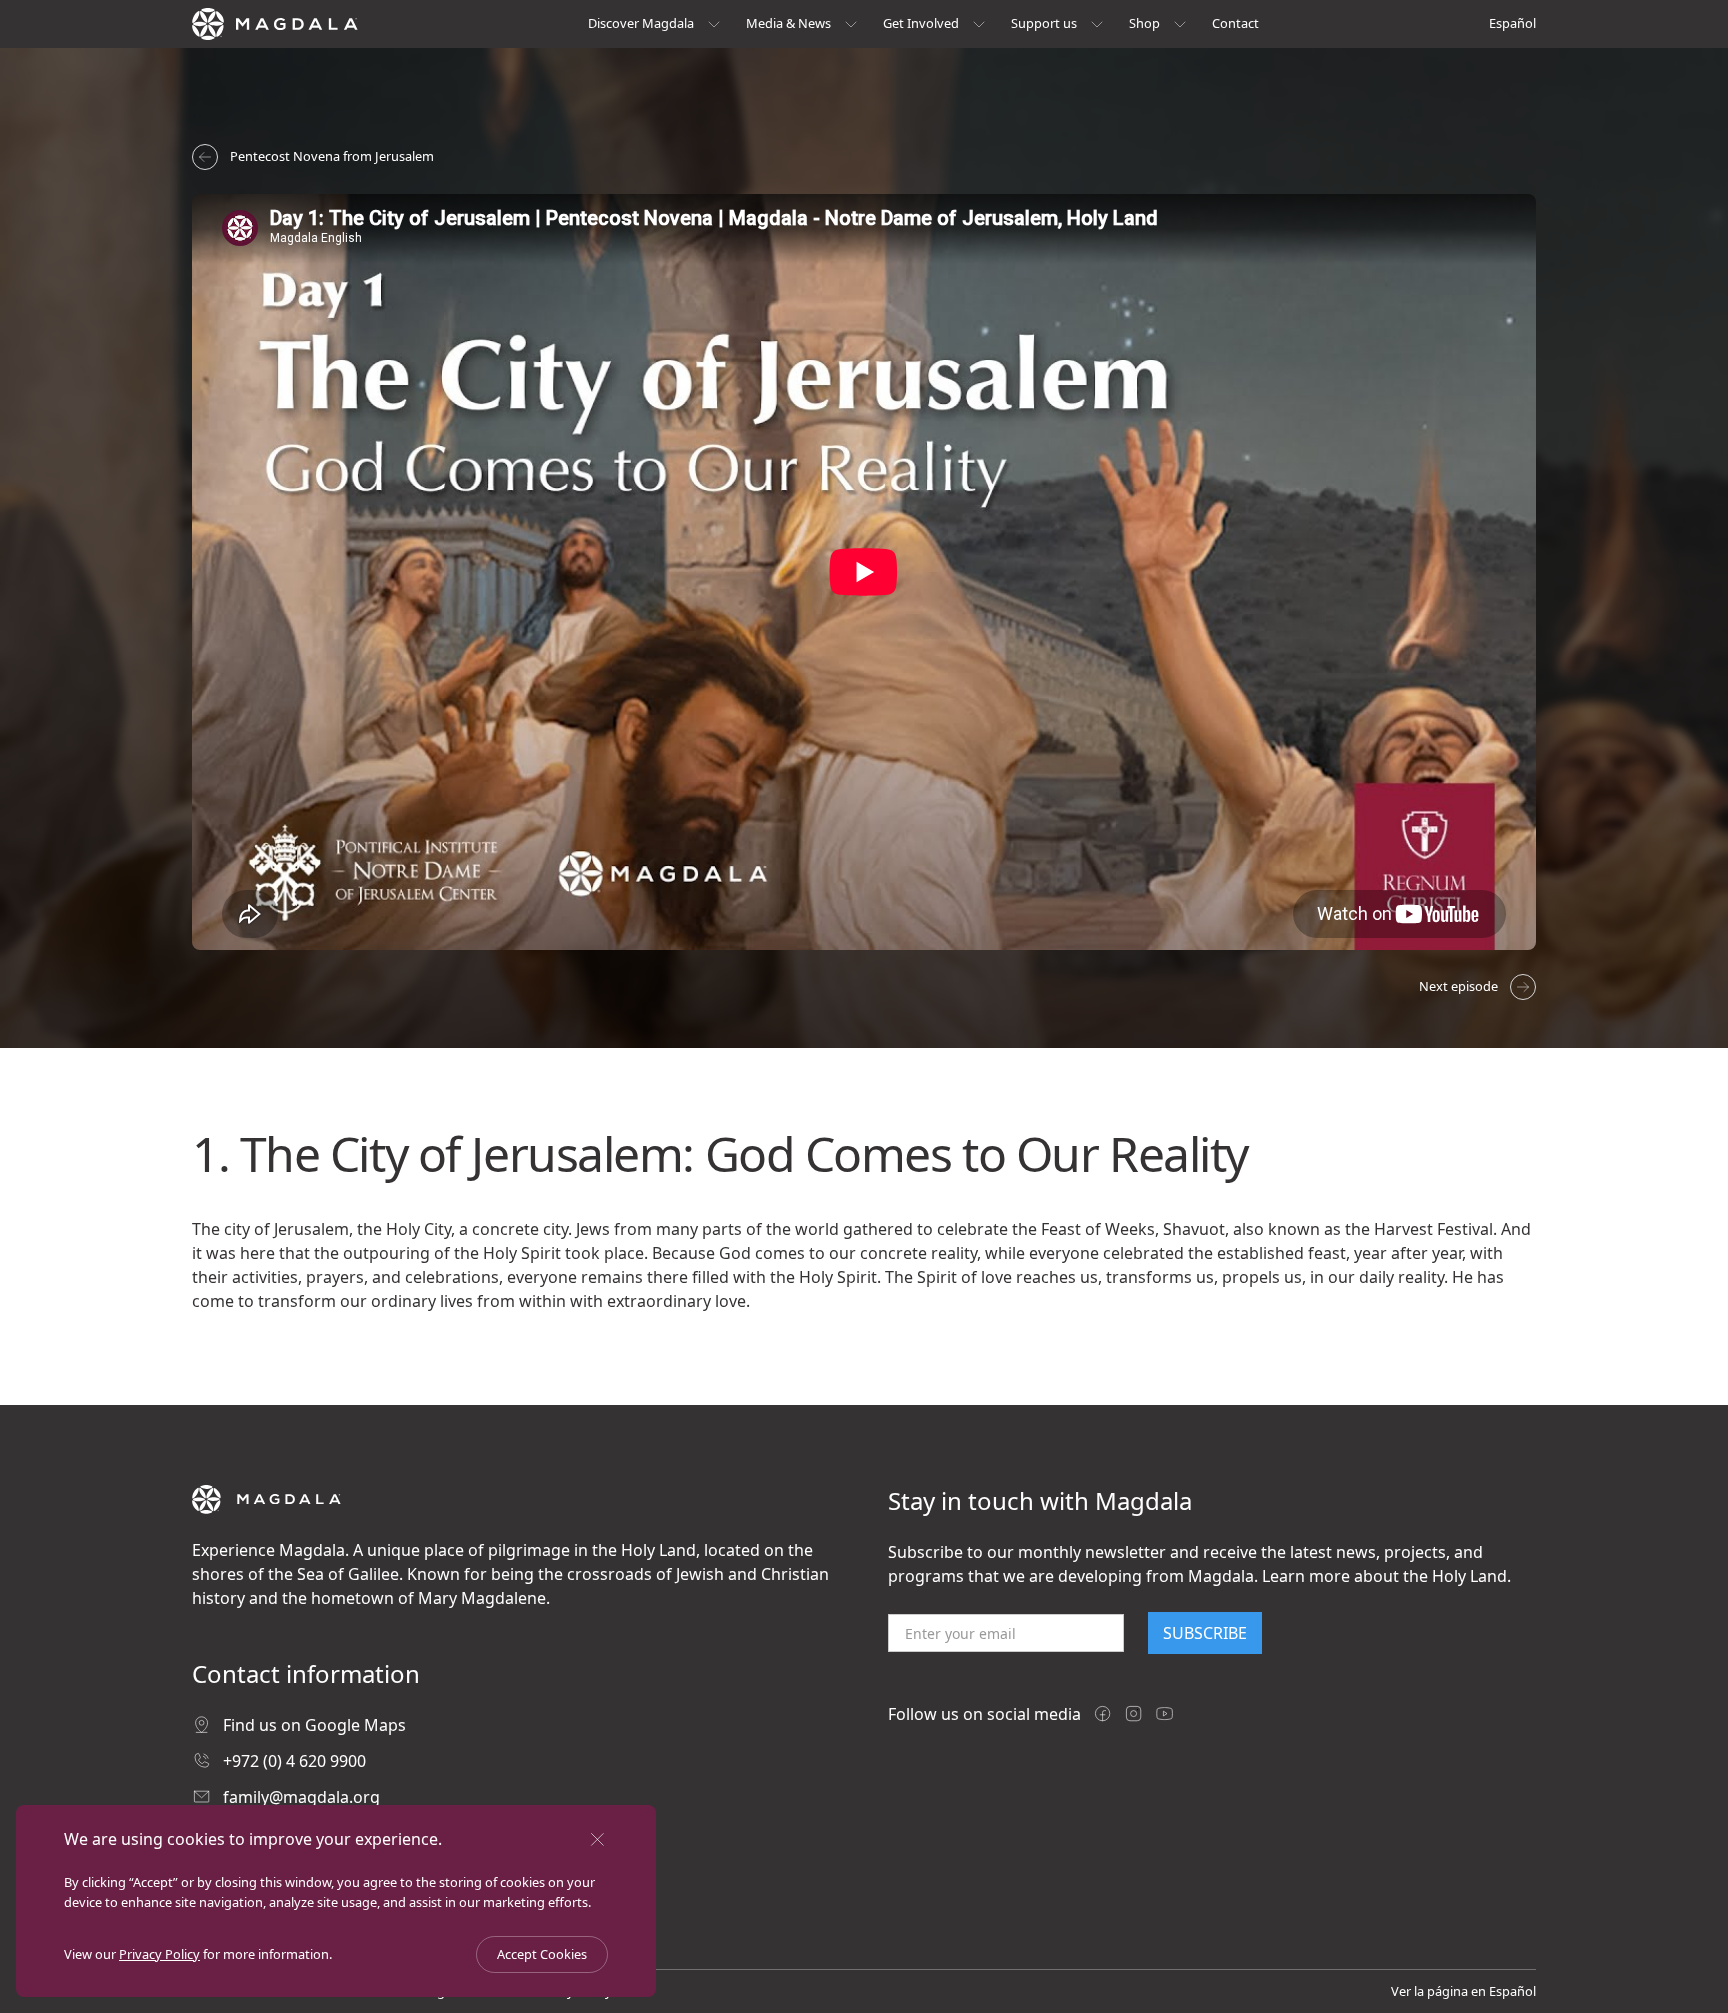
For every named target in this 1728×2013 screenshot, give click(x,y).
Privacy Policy (159, 1954)
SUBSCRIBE (1205, 1633)
